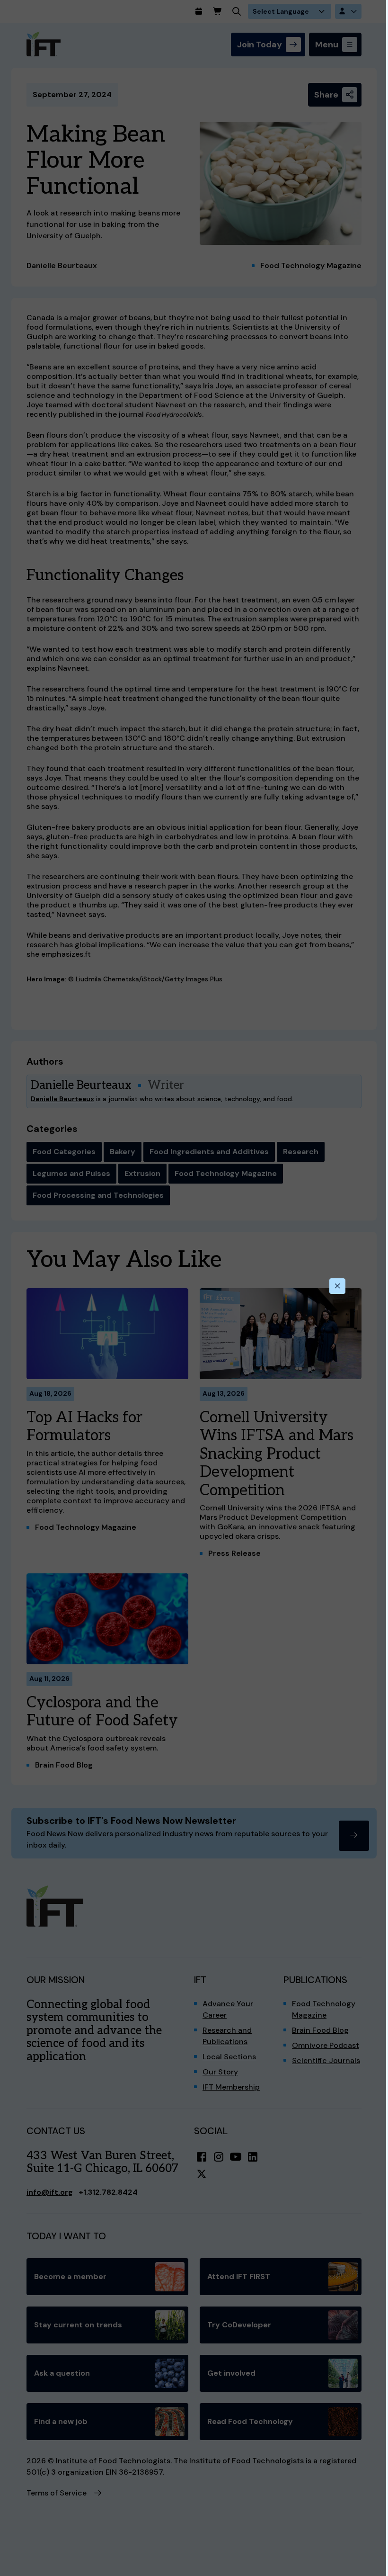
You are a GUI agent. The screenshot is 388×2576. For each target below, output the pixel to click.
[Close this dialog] (337, 1286)
